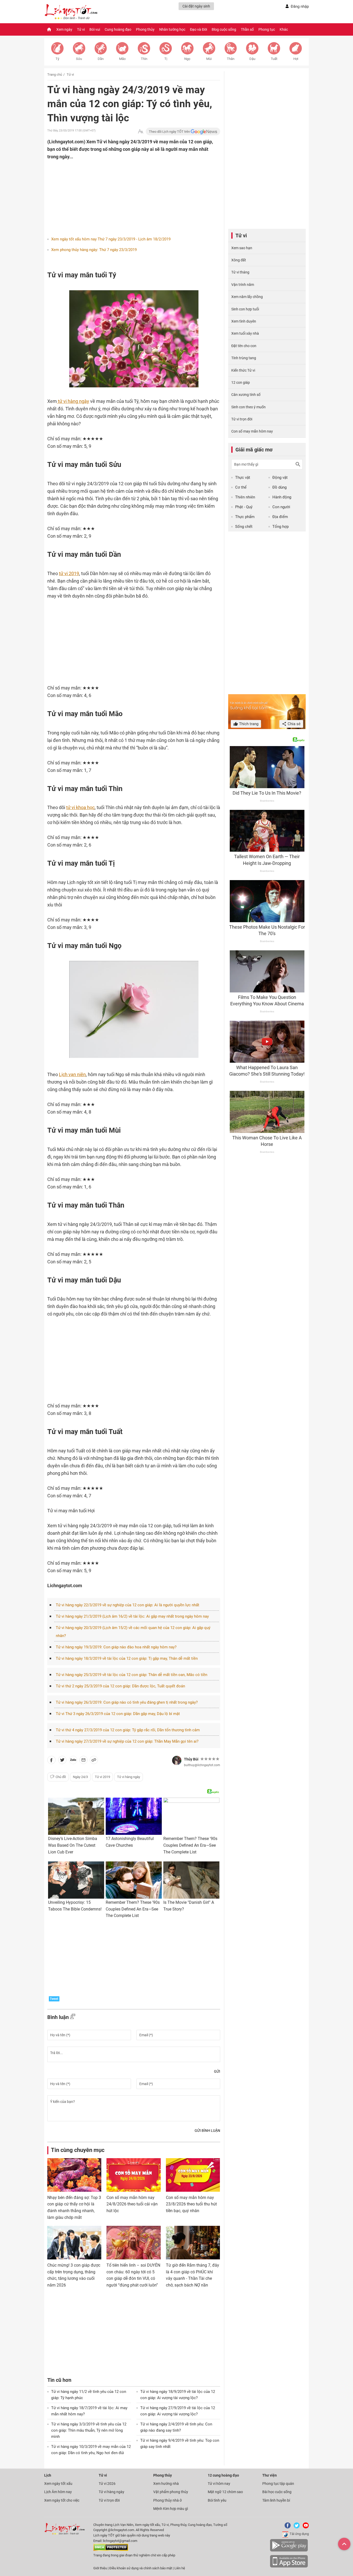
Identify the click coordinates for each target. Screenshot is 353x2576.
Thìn (144, 59)
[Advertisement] (124, 194)
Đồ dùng (279, 487)
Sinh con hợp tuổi (245, 309)
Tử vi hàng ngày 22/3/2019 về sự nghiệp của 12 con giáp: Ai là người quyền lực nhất (128, 1605)
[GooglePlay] (289, 2551)
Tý (57, 59)
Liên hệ (180, 2568)
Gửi (217, 2071)
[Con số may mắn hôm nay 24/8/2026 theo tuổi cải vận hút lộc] (133, 2175)
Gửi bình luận (207, 2131)
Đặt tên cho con (244, 346)
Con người (281, 507)
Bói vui (95, 29)
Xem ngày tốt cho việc (62, 2500)
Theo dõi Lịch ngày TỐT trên (170, 132)
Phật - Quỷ (244, 507)
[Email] (83, 1761)
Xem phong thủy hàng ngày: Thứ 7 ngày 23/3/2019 (94, 250)
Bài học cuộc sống (277, 2492)
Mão (122, 59)
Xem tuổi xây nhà (245, 333)
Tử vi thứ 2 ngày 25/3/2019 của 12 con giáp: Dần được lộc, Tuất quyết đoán (120, 1686)
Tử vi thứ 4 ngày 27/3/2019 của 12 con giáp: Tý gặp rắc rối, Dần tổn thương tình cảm (128, 1730)
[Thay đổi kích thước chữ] (141, 132)
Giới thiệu (100, 2568)
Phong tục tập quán (278, 2484)
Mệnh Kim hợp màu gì (171, 2509)
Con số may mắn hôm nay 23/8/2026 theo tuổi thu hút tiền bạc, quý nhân (191, 2204)
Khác (284, 29)
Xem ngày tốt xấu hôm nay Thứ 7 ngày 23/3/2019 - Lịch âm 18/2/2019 (111, 239)
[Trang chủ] (49, 29)
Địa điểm (280, 517)
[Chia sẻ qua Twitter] (62, 1761)
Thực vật (243, 477)
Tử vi (81, 29)
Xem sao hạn (242, 248)
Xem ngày (64, 29)
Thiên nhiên (245, 497)
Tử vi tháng (240, 272)
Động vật (280, 477)
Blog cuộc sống (224, 29)
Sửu (79, 59)
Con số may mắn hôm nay (252, 431)
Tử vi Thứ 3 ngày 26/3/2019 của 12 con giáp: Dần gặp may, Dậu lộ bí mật (118, 1714)
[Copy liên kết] (94, 1761)
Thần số (247, 29)
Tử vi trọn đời (242, 419)
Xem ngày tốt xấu (58, 2484)
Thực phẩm (245, 517)
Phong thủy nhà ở (167, 2500)
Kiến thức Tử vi (243, 370)
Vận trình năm (243, 285)
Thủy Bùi (191, 1759)
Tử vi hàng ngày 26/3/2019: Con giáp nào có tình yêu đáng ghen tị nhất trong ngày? (127, 1702)
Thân (231, 59)
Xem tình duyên (244, 321)
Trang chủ (55, 75)
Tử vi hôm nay (219, 2484)
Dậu (252, 59)
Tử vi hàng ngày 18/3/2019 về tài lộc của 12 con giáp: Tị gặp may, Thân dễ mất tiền (127, 1658)
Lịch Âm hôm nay (58, 2492)
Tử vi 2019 (102, 1777)
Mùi (209, 59)
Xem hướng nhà (166, 2484)
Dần (101, 59)
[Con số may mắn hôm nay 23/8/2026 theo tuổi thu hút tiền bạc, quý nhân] (193, 2175)
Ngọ (187, 59)
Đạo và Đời (198, 29)
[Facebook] (287, 2527)
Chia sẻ (294, 724)
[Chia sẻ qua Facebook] (51, 1761)
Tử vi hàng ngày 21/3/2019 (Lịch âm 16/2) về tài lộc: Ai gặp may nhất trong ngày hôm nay (132, 1616)
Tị (166, 59)
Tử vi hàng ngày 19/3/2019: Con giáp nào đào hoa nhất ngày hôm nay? (116, 1647)
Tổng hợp (281, 527)
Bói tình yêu (217, 2500)
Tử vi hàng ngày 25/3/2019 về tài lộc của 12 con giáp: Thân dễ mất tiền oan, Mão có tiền (132, 1675)
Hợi (296, 59)
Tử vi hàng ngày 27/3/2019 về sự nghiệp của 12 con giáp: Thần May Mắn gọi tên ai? (127, 1741)
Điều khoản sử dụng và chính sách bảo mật (141, 2568)
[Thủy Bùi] (177, 1760)
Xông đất (239, 260)
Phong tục (267, 29)
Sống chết (244, 527)
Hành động (282, 497)
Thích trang (248, 724)
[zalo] (73, 1761)
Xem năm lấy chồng (247, 297)
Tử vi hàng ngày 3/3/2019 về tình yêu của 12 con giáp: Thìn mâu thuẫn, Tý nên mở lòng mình (89, 2430)
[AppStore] (289, 2567)
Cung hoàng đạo (118, 29)
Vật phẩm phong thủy (171, 2492)
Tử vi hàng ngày (129, 1777)
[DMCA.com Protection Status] (111, 2550)
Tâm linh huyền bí (276, 2500)
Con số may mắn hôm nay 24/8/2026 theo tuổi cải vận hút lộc (132, 2204)
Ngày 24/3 (80, 1777)
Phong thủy (145, 29)
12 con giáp (241, 382)
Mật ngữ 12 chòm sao (225, 2492)
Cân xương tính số (246, 395)
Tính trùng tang (244, 358)
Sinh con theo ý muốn (248, 407)
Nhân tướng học (172, 29)
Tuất (274, 59)
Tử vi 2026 (107, 2484)
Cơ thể (241, 487)
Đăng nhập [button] (300, 6)
